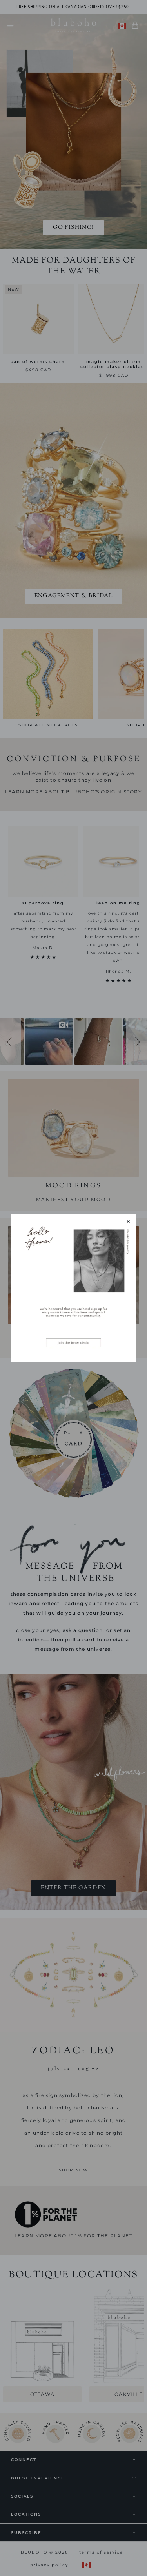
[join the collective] (73, 1288)
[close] (128, 1221)
